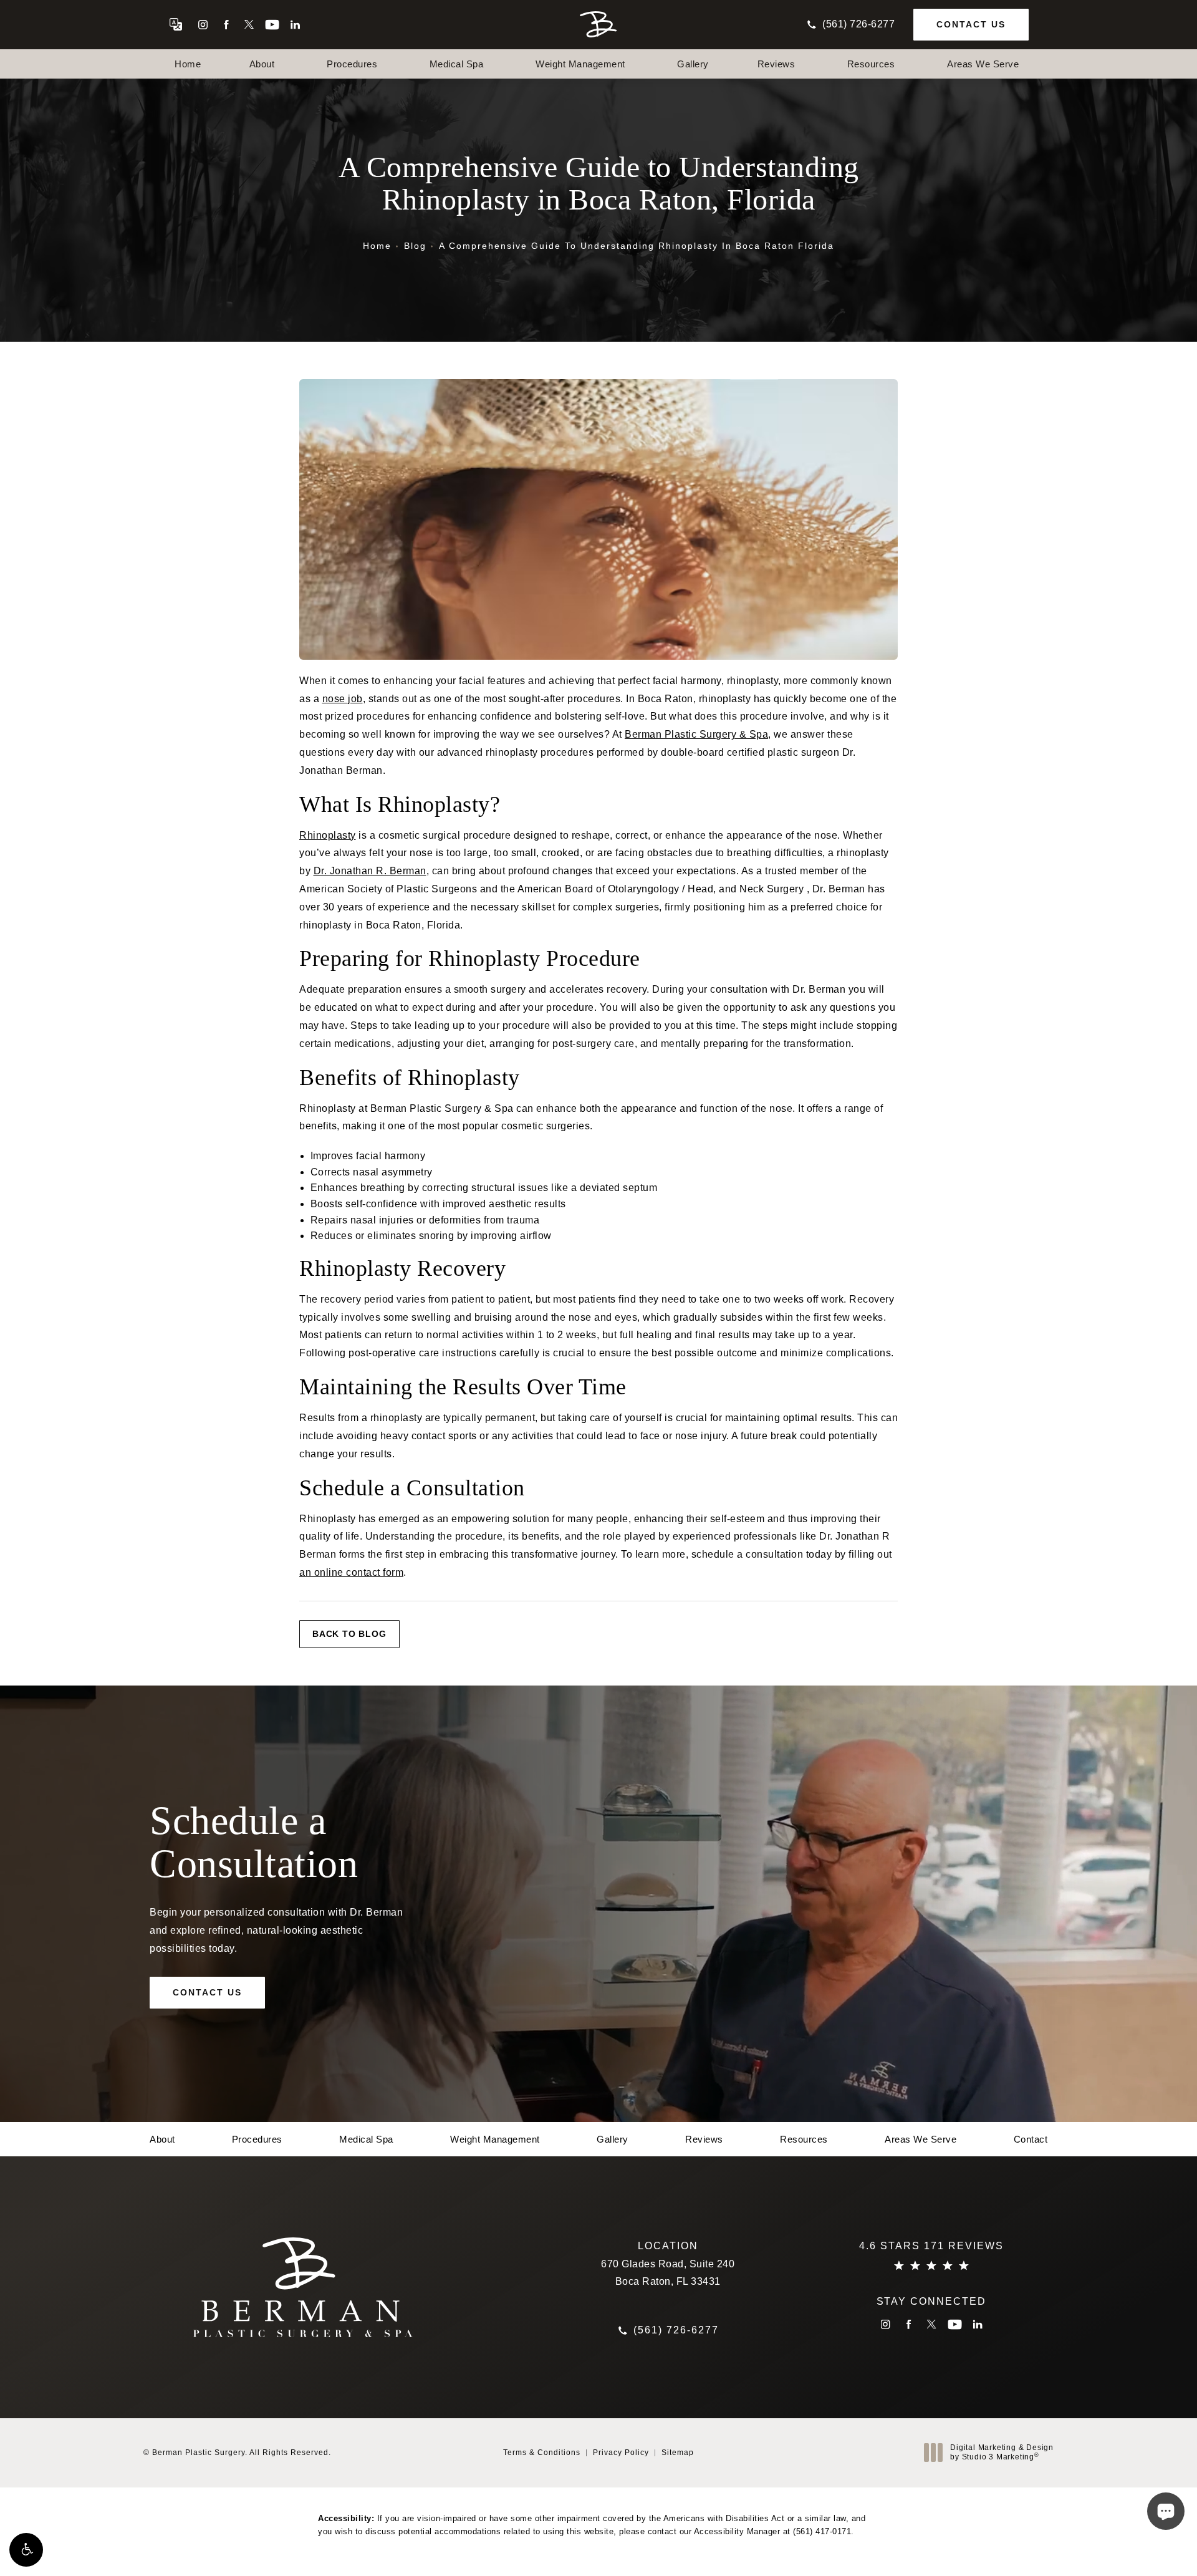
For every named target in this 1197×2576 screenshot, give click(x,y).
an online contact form (351, 1572)
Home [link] (188, 64)
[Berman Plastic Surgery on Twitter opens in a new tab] (249, 25)
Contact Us (971, 24)
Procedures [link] (352, 64)
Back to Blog (349, 1634)
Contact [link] (1031, 2139)
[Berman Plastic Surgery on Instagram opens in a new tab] (203, 25)
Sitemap (678, 2453)
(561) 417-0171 (822, 2531)
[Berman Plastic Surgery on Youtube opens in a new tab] (272, 25)
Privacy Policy (621, 2453)
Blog (415, 246)
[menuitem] (203, 25)
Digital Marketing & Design (1002, 2453)
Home (377, 246)
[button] (26, 2550)
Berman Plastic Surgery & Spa (696, 734)
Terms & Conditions (542, 2453)
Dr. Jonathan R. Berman (370, 871)
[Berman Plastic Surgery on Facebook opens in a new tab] (226, 25)
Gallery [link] (693, 64)
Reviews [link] (776, 64)
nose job (343, 699)
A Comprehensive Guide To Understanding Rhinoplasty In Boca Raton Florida (637, 246)
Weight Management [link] (580, 64)
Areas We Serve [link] (983, 64)
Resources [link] (871, 64)
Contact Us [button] (1132, 2548)
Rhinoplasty (328, 835)
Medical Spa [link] (457, 64)
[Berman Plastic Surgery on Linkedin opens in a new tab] (295, 25)
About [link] (262, 64)
